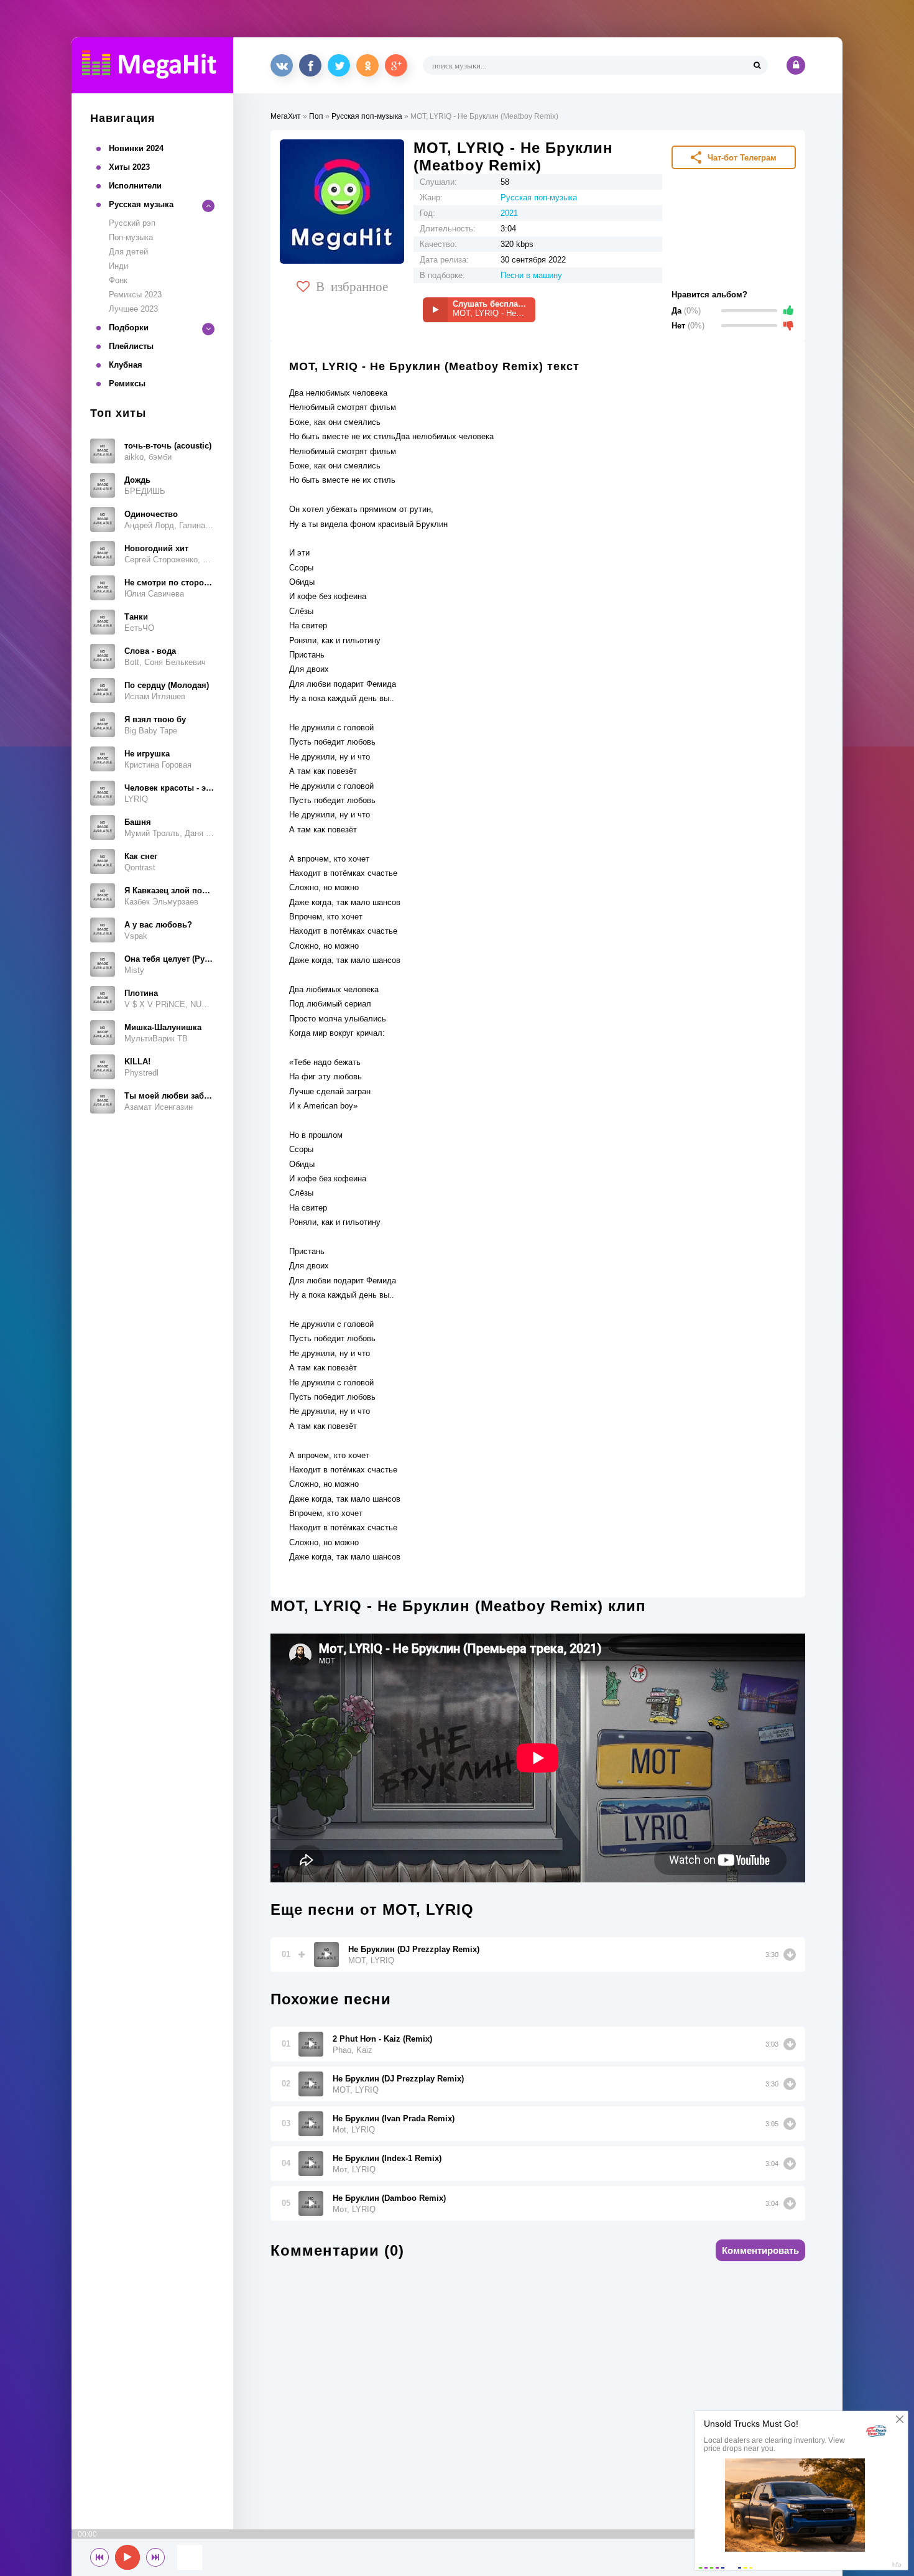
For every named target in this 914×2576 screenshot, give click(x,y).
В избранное (352, 286)
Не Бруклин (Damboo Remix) (389, 2198)
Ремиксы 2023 (135, 295)
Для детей (128, 252)
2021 (509, 213)
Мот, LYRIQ (354, 2169)
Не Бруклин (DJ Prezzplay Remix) (414, 1949)
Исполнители (135, 186)
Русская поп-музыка (367, 116)
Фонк (118, 280)
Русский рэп (132, 223)
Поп (316, 116)
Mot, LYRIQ (354, 2130)
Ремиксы (127, 384)
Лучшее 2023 (133, 309)
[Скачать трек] (790, 1955)
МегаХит (286, 116)
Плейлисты (131, 346)
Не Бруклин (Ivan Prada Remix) (394, 2118)
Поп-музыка (131, 237)
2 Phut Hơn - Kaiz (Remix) (382, 2039)
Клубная (126, 365)
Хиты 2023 (129, 167)
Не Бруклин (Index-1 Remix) (387, 2158)
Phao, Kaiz (353, 2050)
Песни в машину (531, 275)
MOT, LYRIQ (371, 1960)
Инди (118, 266)
